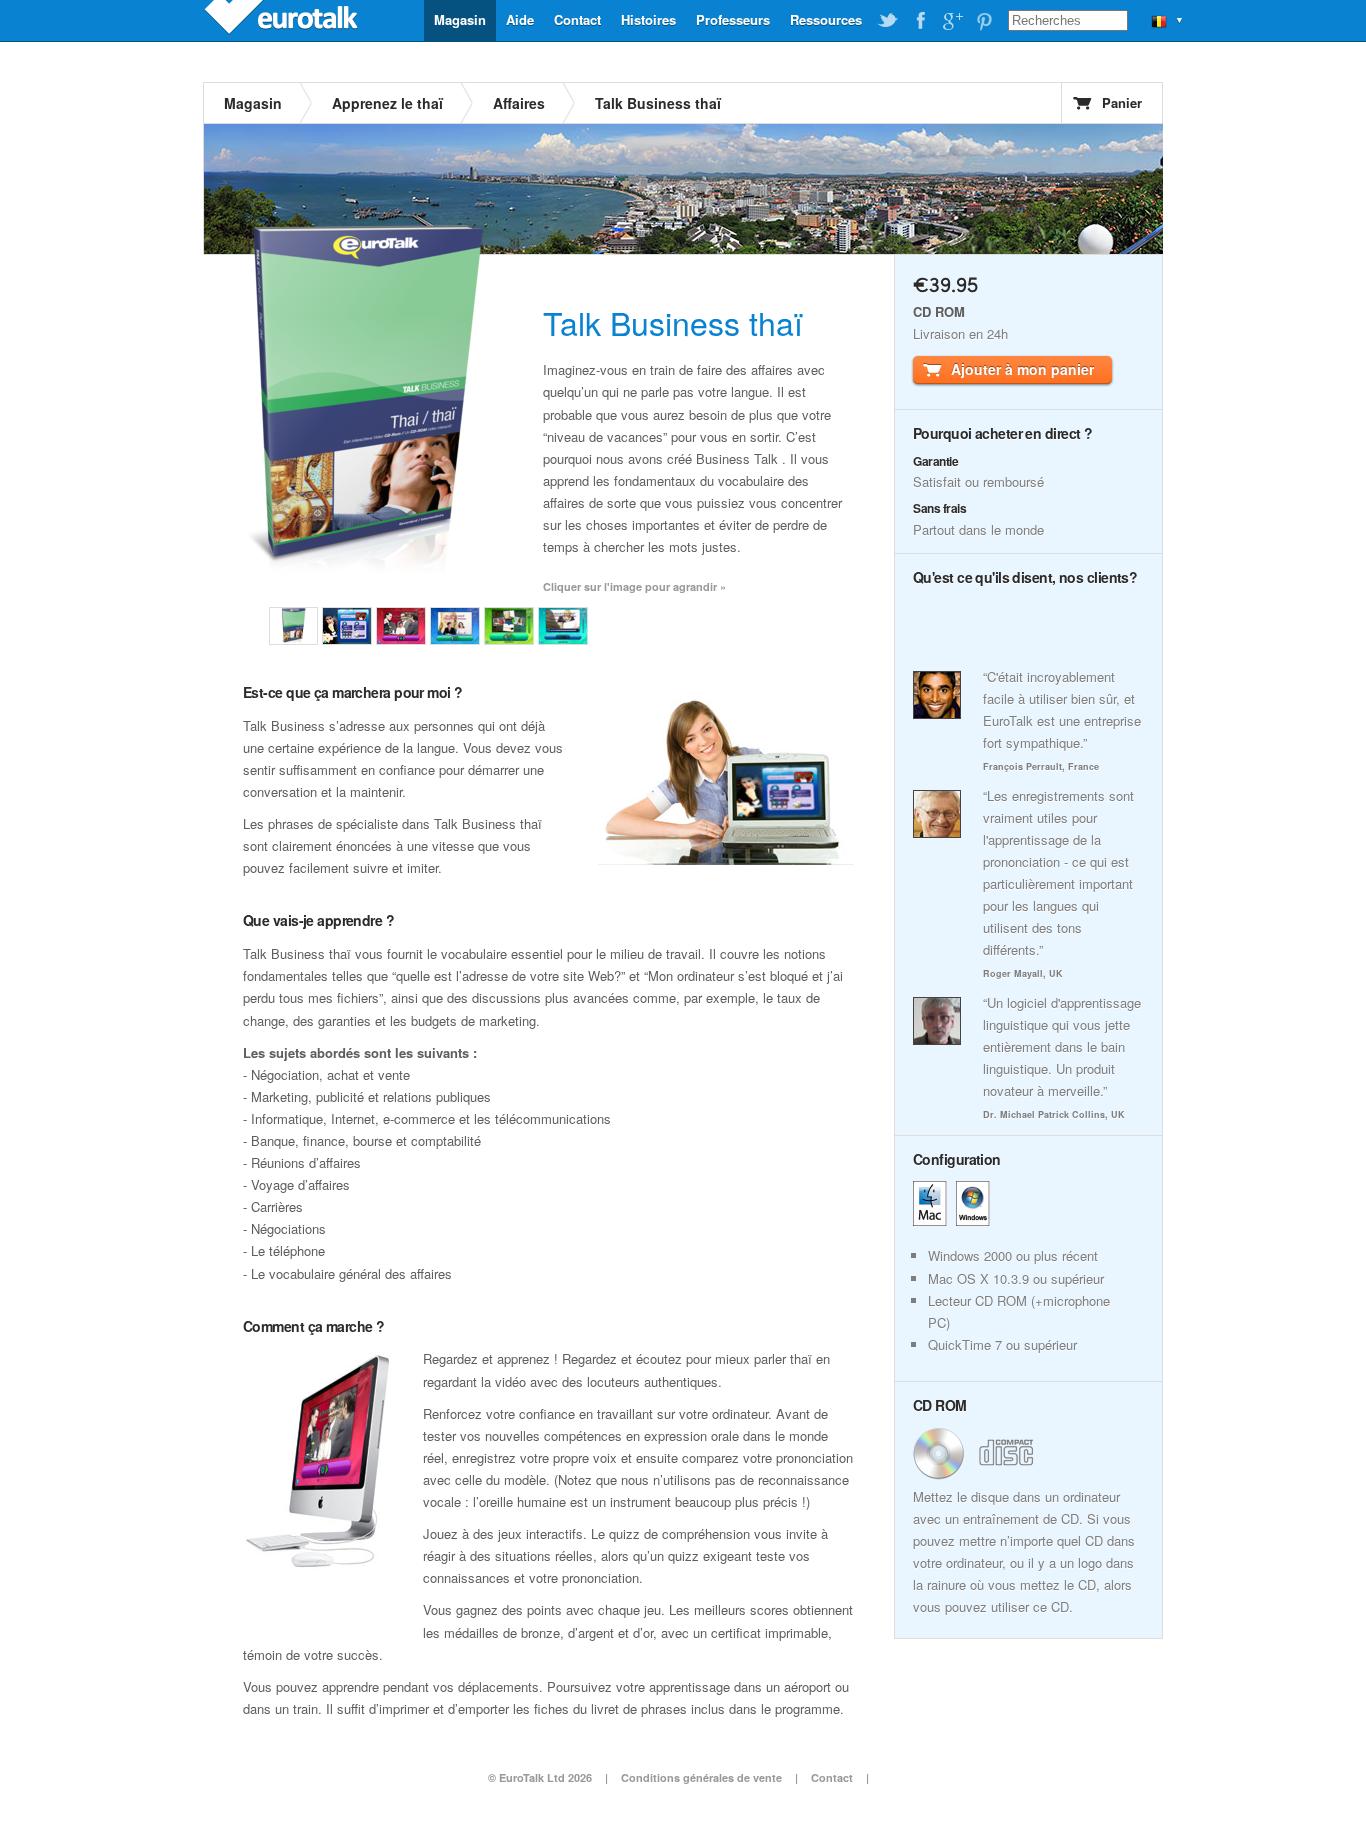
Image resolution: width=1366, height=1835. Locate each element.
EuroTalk (283, 20)
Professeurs (733, 19)
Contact (577, 19)
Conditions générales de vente (701, 1777)
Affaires (519, 103)
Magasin (460, 19)
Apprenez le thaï (387, 103)
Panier (1122, 102)
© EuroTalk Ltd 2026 (540, 1777)
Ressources (826, 19)
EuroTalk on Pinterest (984, 21)
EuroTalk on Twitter (888, 21)
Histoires (648, 19)
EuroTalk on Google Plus (952, 21)
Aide (520, 19)
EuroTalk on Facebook (920, 21)
